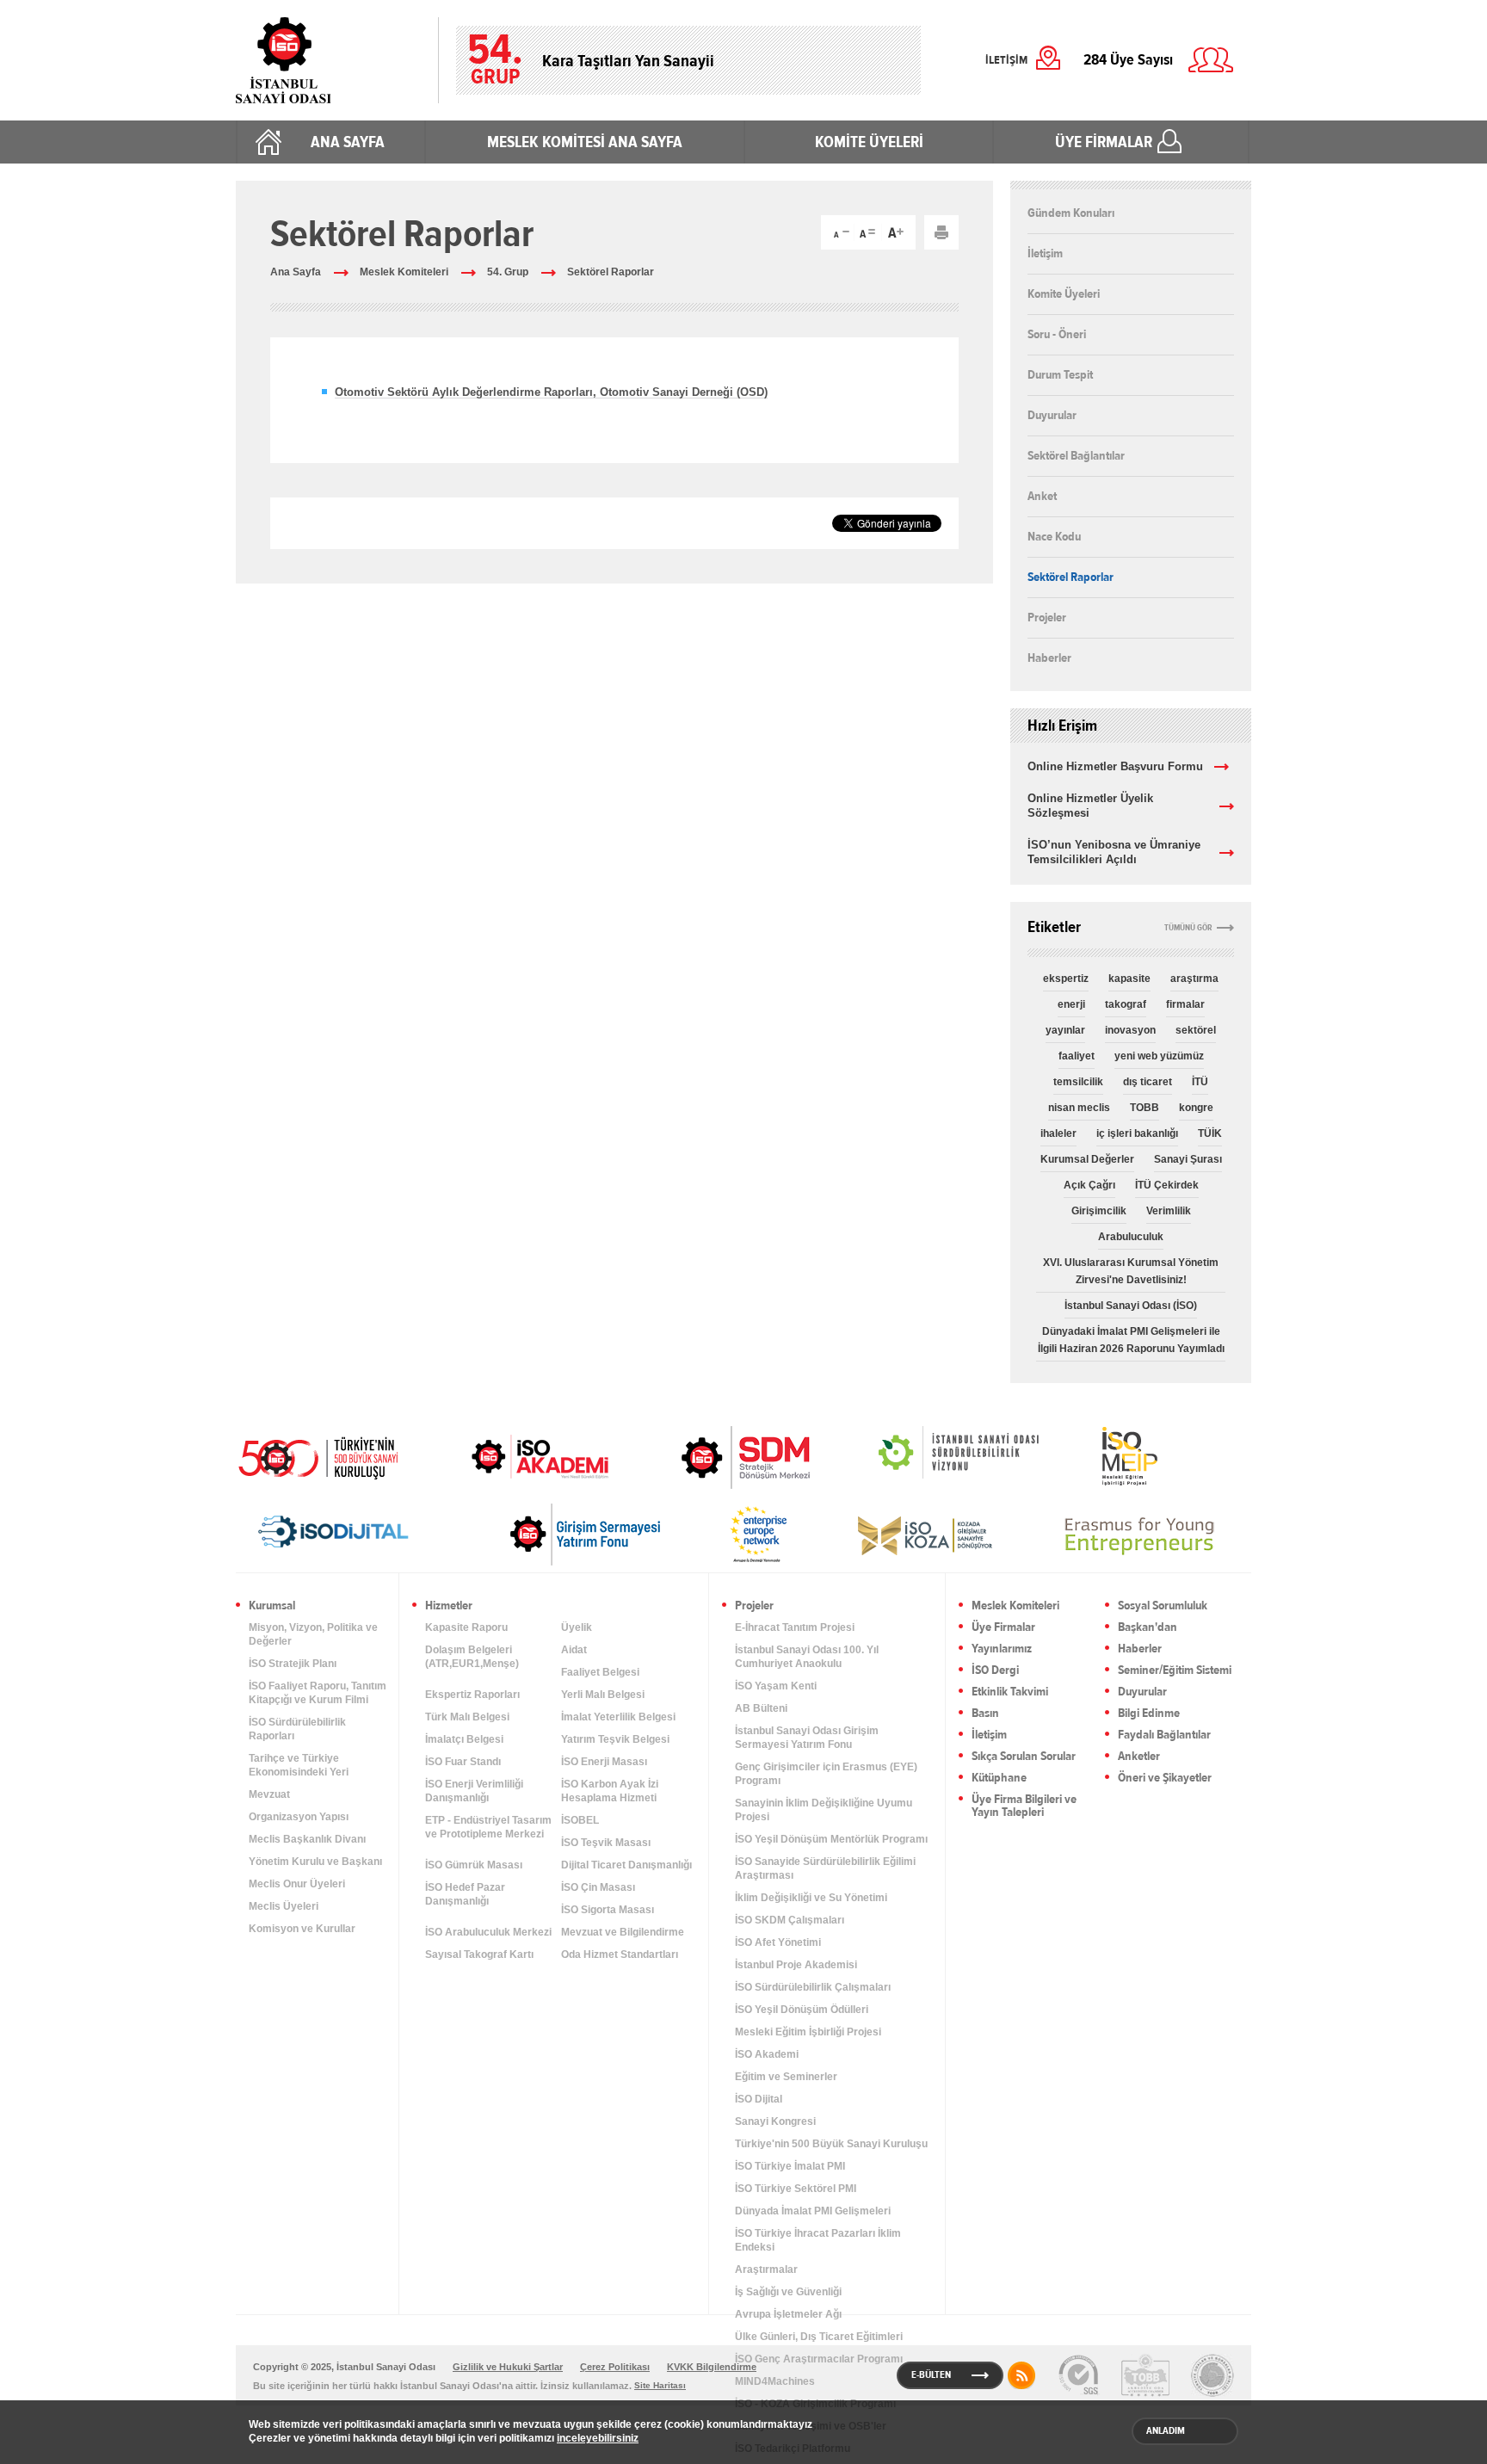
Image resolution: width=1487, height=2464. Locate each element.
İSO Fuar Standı (463, 1762)
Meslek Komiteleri (404, 272)
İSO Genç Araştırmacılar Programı (819, 2359)
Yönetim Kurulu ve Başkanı (315, 1862)
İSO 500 (330, 1456)
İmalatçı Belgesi (464, 1739)
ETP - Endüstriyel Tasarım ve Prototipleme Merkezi (488, 1827)
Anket (1042, 496)
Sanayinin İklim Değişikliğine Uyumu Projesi (824, 1810)
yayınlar (1065, 1030)
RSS (1021, 2375)
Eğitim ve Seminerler (786, 2077)
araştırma (1194, 979)
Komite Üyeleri (1064, 293)
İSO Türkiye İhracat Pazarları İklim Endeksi (818, 2240)
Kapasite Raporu (466, 1627)
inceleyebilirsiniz (598, 2438)
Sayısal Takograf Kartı (479, 1955)
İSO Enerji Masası (604, 1762)
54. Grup (508, 272)
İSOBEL (580, 1820)
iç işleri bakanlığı (1137, 1133)
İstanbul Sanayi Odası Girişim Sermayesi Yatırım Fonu (807, 1738)
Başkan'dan (1148, 1628)
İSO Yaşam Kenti (776, 1686)
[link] (711, 1457)
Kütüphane (999, 1779)
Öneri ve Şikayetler (1165, 1779)
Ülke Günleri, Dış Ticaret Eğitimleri (819, 2337)
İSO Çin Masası (598, 1887)
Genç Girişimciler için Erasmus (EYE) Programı (826, 1774)
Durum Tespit (1060, 374)
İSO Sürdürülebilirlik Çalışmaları (813, 1987)
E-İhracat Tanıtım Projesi (795, 1627)
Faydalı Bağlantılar (1164, 1735)
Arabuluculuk (1131, 1237)
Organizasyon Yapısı (299, 1817)
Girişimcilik (1099, 1211)
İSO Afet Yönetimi (778, 1942)
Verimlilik (1169, 1211)
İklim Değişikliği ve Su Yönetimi (811, 1898)
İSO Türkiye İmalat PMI (790, 2166)
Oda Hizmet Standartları (620, 1955)
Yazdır (941, 232)
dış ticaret (1148, 1082)
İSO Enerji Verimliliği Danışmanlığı (474, 1791)
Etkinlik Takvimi (1010, 1692)
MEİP (1099, 1456)
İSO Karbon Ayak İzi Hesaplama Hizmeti (610, 1791)
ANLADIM (1166, 2430)
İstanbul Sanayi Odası (328, 60)
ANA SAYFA (348, 142)
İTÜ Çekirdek (1167, 1185)
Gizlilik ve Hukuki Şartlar (508, 2367)
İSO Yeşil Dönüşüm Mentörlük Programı (831, 1839)
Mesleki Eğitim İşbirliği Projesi (808, 2032)
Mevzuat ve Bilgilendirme (623, 1932)
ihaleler (1058, 1133)
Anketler (1139, 1757)
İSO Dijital (759, 2099)
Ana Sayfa (296, 272)
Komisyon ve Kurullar (302, 1929)
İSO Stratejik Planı (293, 1664)
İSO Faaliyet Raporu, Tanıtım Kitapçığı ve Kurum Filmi (318, 1693)
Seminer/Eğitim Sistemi (1175, 1671)
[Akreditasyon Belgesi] (1145, 2375)
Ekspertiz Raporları (472, 1695)
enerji (1071, 1004)
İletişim (1045, 253)
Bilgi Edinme (1149, 1714)
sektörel (1196, 1030)
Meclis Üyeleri (284, 1906)
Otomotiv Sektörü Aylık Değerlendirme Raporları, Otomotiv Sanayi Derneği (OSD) (551, 392)
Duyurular (1052, 415)
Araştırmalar (766, 2269)
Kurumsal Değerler (1087, 1159)
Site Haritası (660, 2385)
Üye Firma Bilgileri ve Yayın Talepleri (1024, 1806)
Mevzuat (269, 1794)
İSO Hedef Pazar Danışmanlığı (465, 1894)
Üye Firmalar (1003, 1628)
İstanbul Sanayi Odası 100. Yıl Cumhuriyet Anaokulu (807, 1657)
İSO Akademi (519, 1456)
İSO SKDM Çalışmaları (790, 1920)
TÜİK (1210, 1133)
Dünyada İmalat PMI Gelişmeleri (813, 2211)
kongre (1196, 1108)
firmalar (1185, 1004)
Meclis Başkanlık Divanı (307, 1839)
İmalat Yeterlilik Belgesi (618, 1717)
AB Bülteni (761, 1708)
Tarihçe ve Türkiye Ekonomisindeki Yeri (299, 1765)
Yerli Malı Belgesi (603, 1695)
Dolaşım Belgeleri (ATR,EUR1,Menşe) (472, 1657)
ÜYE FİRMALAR (1104, 142)
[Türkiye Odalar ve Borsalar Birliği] (1212, 2375)
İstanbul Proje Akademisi (796, 1965)
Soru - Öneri (1057, 334)
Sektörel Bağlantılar (1076, 455)
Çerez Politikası (615, 2367)
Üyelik (577, 1627)
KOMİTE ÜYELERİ (869, 142)
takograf (1126, 1004)
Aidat (574, 1650)
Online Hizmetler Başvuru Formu (1115, 766)
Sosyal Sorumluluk (1163, 1606)
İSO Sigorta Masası (608, 1910)
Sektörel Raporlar (611, 272)
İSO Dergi (995, 1671)
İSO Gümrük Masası (474, 1865)
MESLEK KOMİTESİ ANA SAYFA (585, 142)
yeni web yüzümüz (1159, 1056)
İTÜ (1200, 1082)
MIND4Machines (775, 2381)
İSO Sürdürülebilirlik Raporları (297, 1729)
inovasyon (1130, 1030)
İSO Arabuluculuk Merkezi (488, 1932)
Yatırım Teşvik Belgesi (615, 1739)
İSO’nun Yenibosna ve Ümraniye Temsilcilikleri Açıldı (1114, 852)
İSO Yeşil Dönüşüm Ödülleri (802, 2010)
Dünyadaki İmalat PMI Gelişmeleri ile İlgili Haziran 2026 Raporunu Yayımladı (1131, 1340)
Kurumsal (272, 1606)
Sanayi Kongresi (775, 2121)
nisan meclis (1079, 1108)
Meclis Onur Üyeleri (297, 1884)
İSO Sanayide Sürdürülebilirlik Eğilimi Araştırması (825, 1868)
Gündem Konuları (1071, 213)
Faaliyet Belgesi (600, 1672)
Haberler (1049, 658)
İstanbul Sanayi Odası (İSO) (1131, 1306)
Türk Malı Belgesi (467, 1717)
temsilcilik (1078, 1082)
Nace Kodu (1054, 536)
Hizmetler (449, 1606)
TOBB (1145, 1108)
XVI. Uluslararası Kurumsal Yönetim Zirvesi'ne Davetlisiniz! (1131, 1271)
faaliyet (1077, 1056)
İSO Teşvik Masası (606, 1843)
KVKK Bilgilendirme (712, 2367)
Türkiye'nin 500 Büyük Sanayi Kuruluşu (831, 2144)
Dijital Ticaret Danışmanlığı (626, 1865)
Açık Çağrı (1089, 1185)
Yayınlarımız (1002, 1649)
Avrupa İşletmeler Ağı (788, 2314)
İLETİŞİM (1006, 60)
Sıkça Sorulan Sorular (1024, 1757)
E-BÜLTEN (931, 2374)
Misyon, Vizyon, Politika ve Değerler (313, 1634)
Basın (985, 1714)
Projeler (1047, 617)
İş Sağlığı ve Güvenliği (788, 2292)
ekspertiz (1066, 979)
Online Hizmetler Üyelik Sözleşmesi (1090, 806)
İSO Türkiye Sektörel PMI (796, 2189)
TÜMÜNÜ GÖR (1188, 928)
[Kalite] (1078, 2375)
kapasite (1129, 979)
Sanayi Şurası (1188, 1159)
